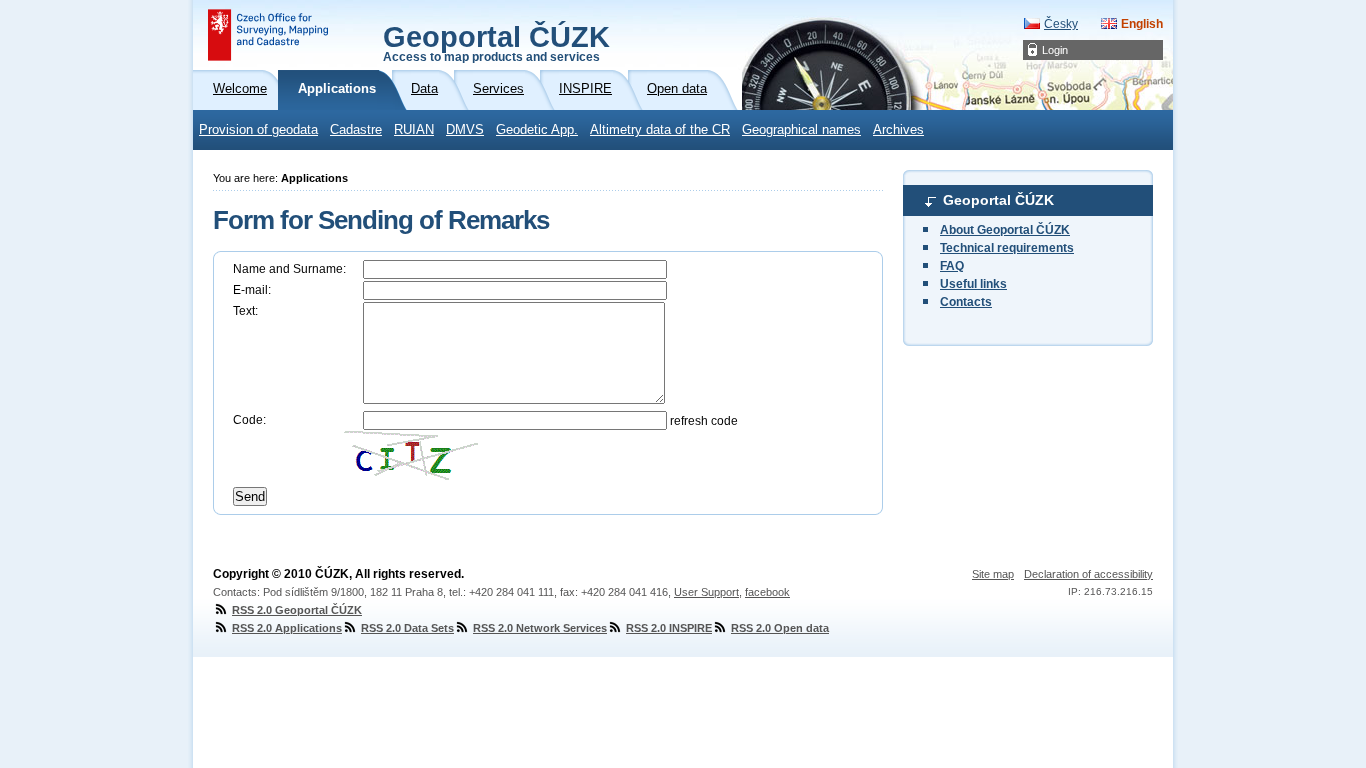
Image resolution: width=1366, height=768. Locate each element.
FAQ (952, 266)
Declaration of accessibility (1088, 574)
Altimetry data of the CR (660, 130)
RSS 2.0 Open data (780, 628)
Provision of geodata (258, 130)
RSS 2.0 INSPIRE (669, 628)
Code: (249, 420)
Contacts (966, 302)
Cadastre (356, 130)
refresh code (704, 421)
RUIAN (414, 130)
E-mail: (252, 290)
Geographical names (801, 130)
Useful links (973, 284)
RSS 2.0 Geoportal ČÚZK (297, 610)
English (1142, 24)
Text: (245, 311)
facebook (767, 592)
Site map (993, 574)
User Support (706, 592)
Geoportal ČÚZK (496, 42)
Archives (898, 130)
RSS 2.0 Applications (287, 628)
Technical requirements (1007, 248)
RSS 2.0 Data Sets (407, 628)
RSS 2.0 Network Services (540, 628)
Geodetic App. (537, 130)
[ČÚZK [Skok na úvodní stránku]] (268, 35)
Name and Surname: (289, 269)
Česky (1061, 24)
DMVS (465, 130)
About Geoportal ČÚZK (1005, 230)
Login (1055, 50)
